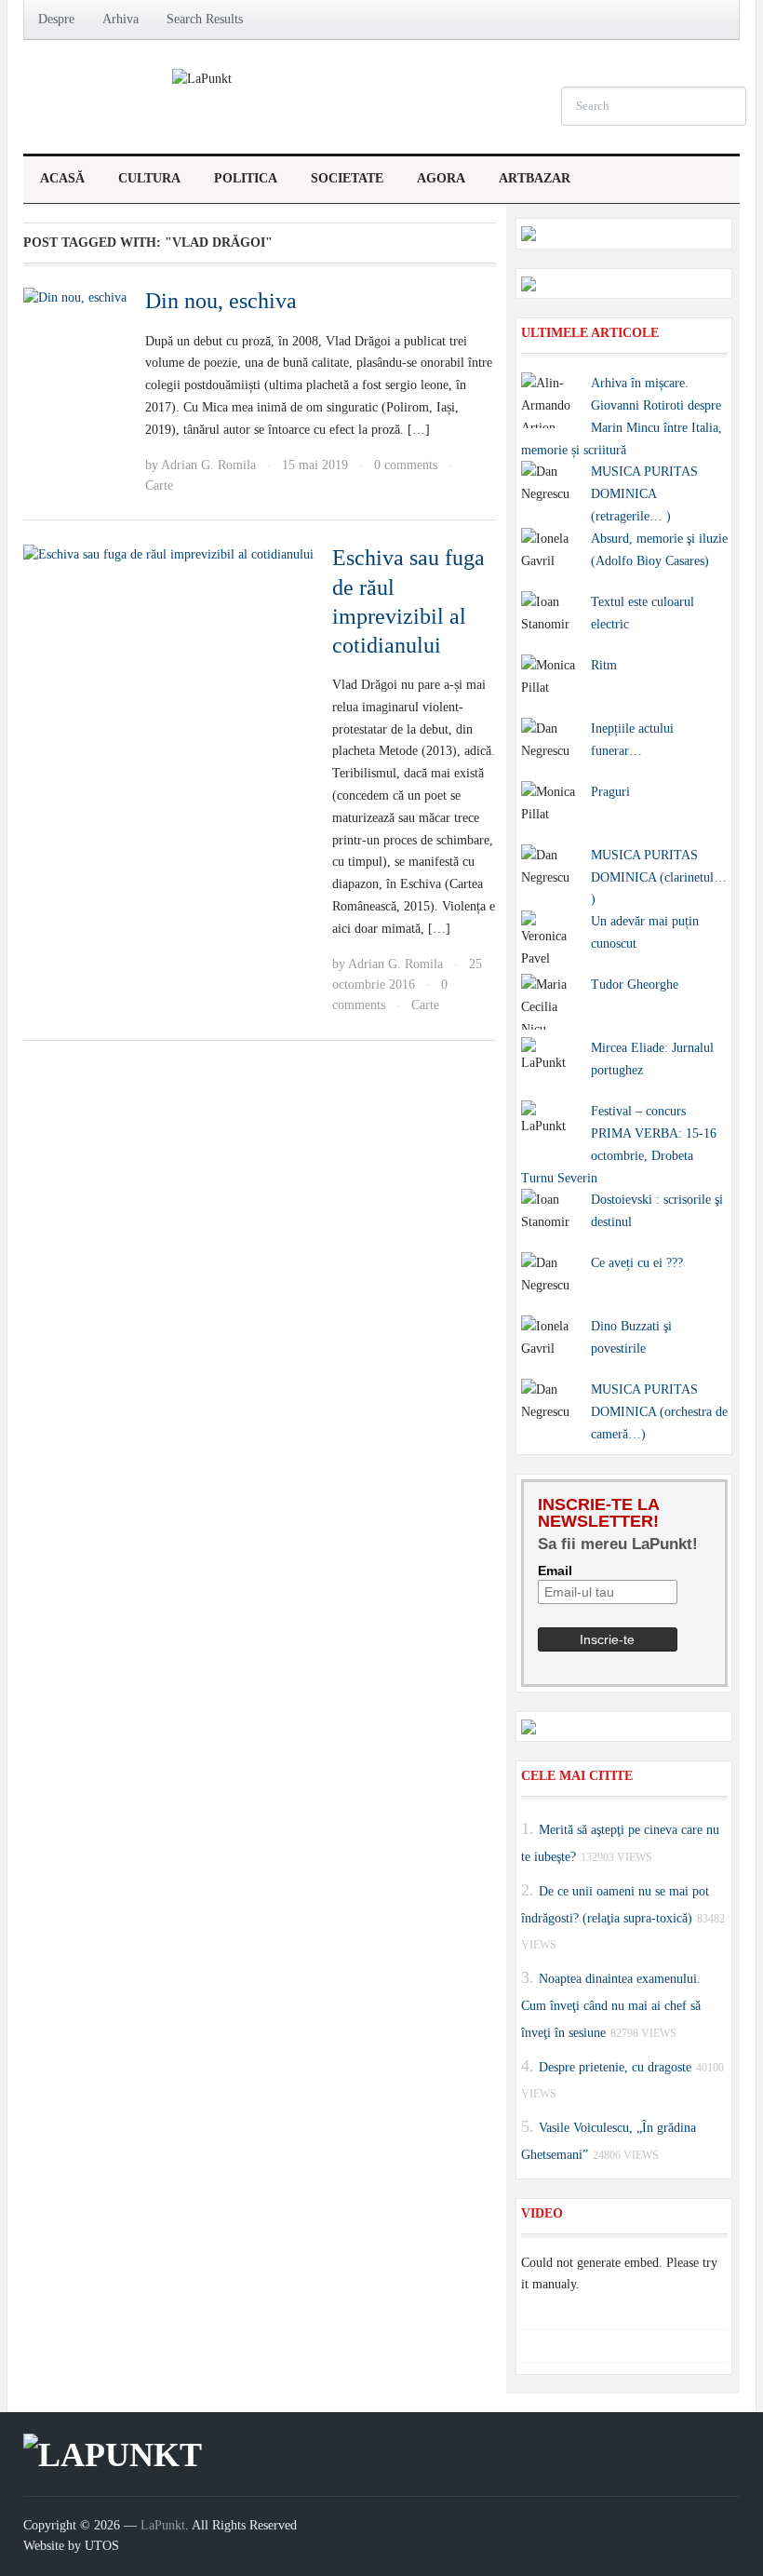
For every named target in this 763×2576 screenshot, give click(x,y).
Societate (347, 178)
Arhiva (120, 19)
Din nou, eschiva (221, 301)
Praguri (610, 792)
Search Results (205, 19)
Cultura (149, 178)
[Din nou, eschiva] (75, 297)
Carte (159, 486)
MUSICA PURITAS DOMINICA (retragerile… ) (644, 494)
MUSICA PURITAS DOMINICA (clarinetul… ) (659, 877)
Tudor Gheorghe (635, 985)
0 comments (406, 465)
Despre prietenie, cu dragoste (615, 2066)
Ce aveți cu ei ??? (637, 1263)
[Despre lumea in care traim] (202, 78)
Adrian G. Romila (208, 465)
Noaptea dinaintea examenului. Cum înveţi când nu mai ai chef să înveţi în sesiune (611, 2006)
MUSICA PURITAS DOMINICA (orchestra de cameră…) (659, 1412)
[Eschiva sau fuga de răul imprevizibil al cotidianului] (168, 553)
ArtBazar (535, 178)
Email (555, 1571)
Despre (56, 19)
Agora (441, 178)
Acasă (62, 178)
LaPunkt (163, 2525)
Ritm (604, 665)
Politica (246, 178)
